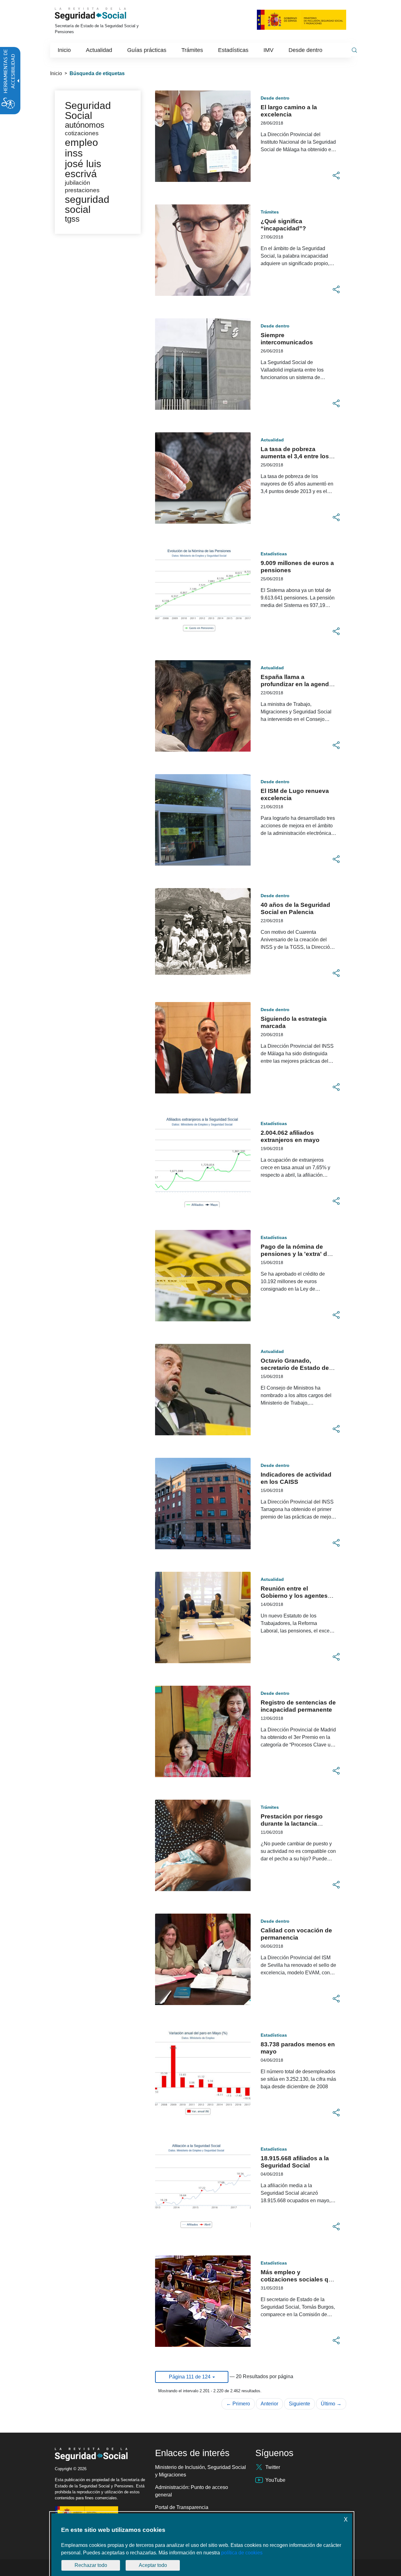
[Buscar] (354, 50)
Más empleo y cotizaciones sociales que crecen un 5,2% (298, 2279)
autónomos (85, 125)
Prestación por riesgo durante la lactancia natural (292, 1824)
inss (74, 153)
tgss (72, 219)
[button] (336, 176)
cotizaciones (82, 133)
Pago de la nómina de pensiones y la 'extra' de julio (296, 1254)
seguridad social (87, 204)
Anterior (269, 2404)
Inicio (56, 73)
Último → (331, 2404)
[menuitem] (64, 50)
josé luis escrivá (83, 169)
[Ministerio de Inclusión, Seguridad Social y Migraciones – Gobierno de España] (302, 19)
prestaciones (82, 190)
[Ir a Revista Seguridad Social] (99, 14)
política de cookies (242, 2553)
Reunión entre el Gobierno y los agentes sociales (294, 1596)
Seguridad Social (88, 111)
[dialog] (202, 2545)
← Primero (238, 2404)
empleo (81, 142)
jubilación (78, 183)
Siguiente (299, 2404)
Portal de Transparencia (182, 2507)
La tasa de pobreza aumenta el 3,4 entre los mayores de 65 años (295, 456)
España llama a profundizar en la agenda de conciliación (297, 684)
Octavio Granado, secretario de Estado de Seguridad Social (295, 1368)
